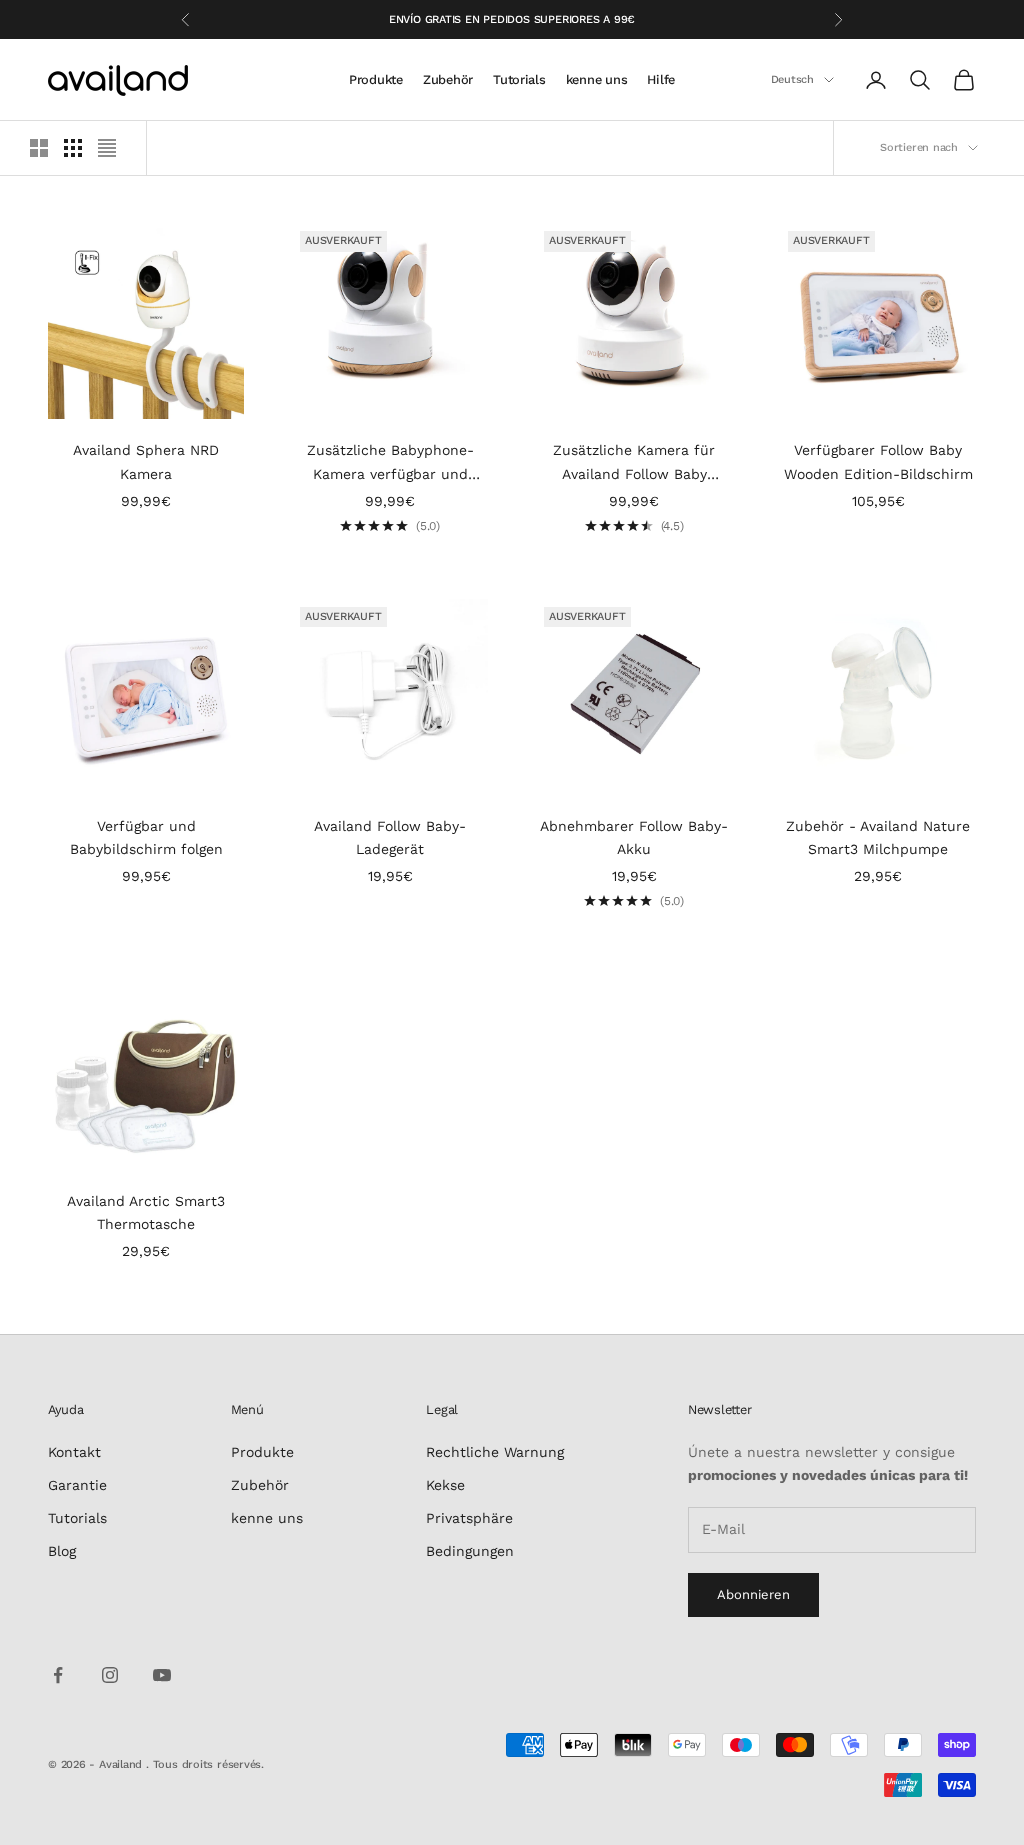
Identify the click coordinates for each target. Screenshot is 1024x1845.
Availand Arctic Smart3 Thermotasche (146, 1212)
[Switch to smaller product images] (73, 148)
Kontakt (74, 1452)
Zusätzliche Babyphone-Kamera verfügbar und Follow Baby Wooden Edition (390, 463)
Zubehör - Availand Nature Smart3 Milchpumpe (878, 837)
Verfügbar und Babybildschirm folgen (146, 837)
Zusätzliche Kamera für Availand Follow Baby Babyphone (634, 463)
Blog (62, 1551)
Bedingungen (470, 1551)
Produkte (376, 79)
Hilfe (661, 79)
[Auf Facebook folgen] (58, 1675)
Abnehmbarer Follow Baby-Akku (634, 837)
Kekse (445, 1485)
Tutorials (519, 79)
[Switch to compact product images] (107, 148)
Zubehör (448, 79)
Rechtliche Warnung (495, 1452)
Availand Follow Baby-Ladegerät (390, 837)
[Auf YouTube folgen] (162, 1675)
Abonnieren (753, 1594)
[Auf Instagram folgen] (110, 1675)
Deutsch (792, 79)
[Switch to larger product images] (39, 148)
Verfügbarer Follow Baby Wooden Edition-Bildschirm (878, 461)
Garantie (77, 1485)
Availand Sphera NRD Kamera (146, 461)
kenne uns (597, 79)
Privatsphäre (469, 1518)
